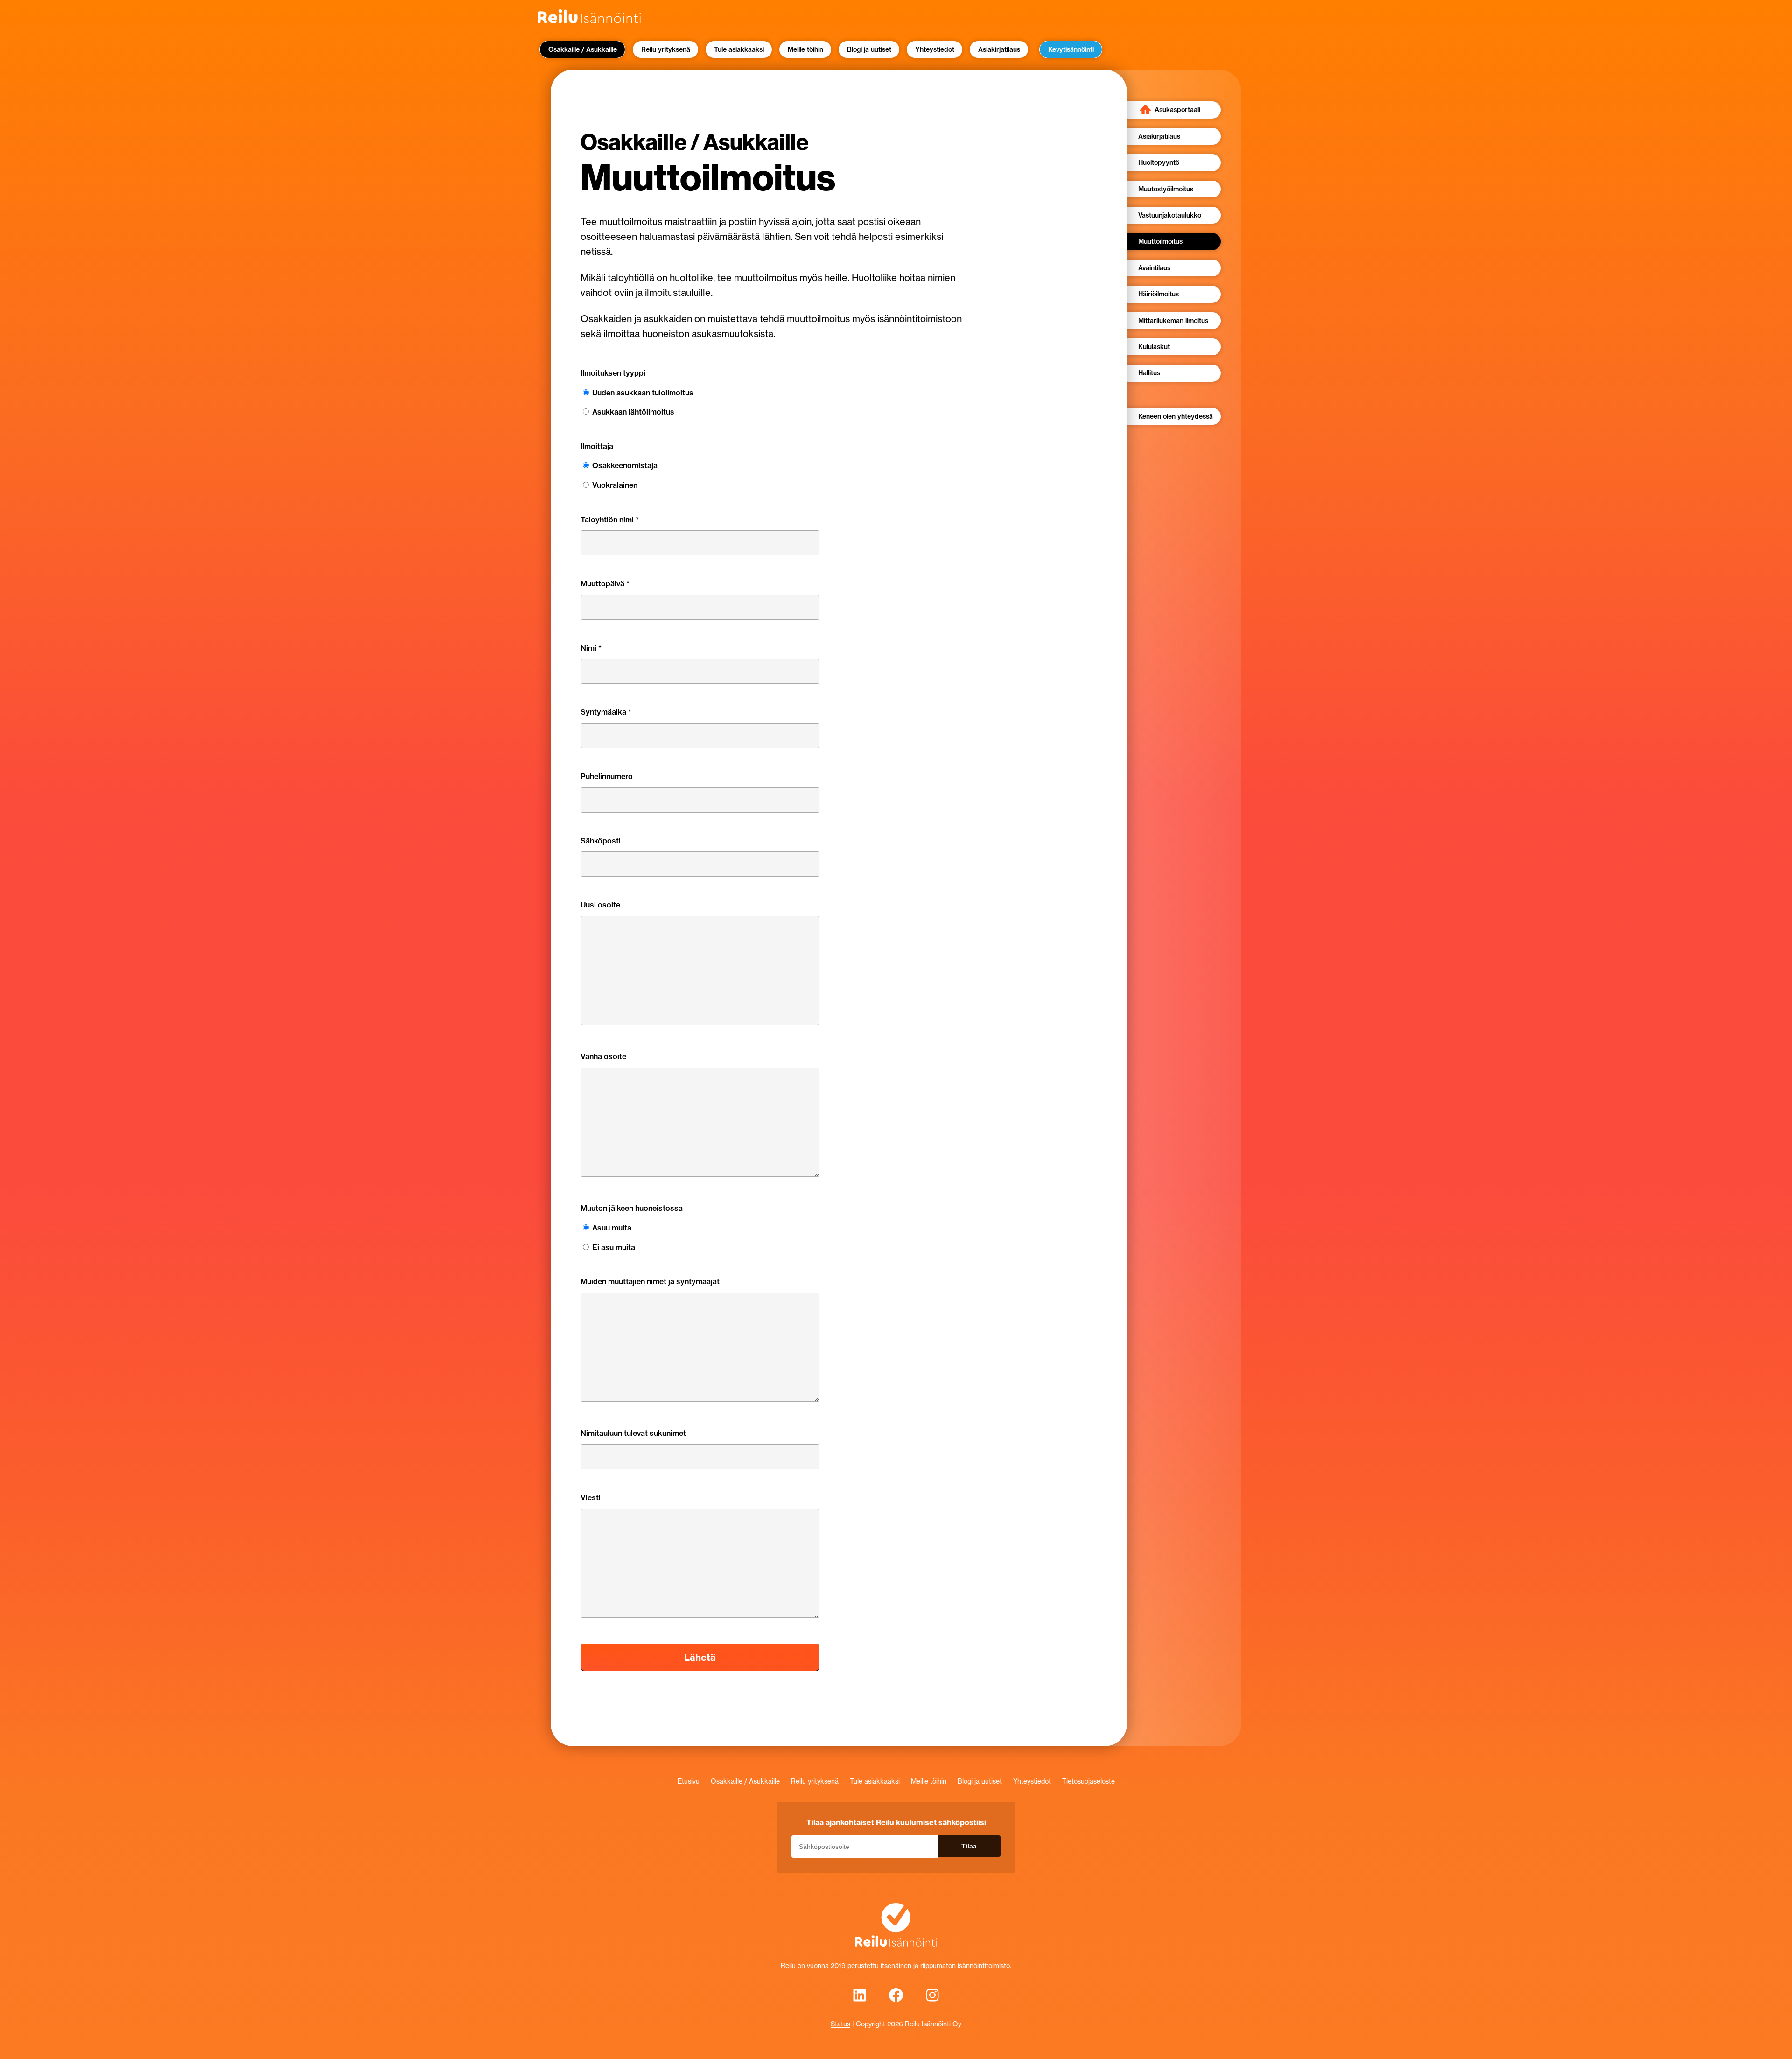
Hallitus (1149, 373)
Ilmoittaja (597, 446)
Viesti (591, 1497)
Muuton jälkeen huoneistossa (632, 1208)
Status (840, 2024)
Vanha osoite (603, 1056)
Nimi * (591, 648)
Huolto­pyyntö (1159, 162)
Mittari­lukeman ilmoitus (1173, 321)
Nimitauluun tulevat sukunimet (633, 1433)
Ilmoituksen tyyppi (613, 373)
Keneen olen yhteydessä (1176, 416)
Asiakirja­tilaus (1159, 136)
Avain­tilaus (1154, 268)
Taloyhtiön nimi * (610, 520)
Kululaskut (1154, 347)
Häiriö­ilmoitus (1158, 294)
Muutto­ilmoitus (1160, 241)
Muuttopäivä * (605, 583)
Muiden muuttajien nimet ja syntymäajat (650, 1281)
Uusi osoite (600, 905)
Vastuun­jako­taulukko (1170, 215)
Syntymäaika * (606, 712)
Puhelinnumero (607, 776)
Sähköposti (601, 841)
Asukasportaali (1177, 110)
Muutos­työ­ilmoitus (1166, 189)
